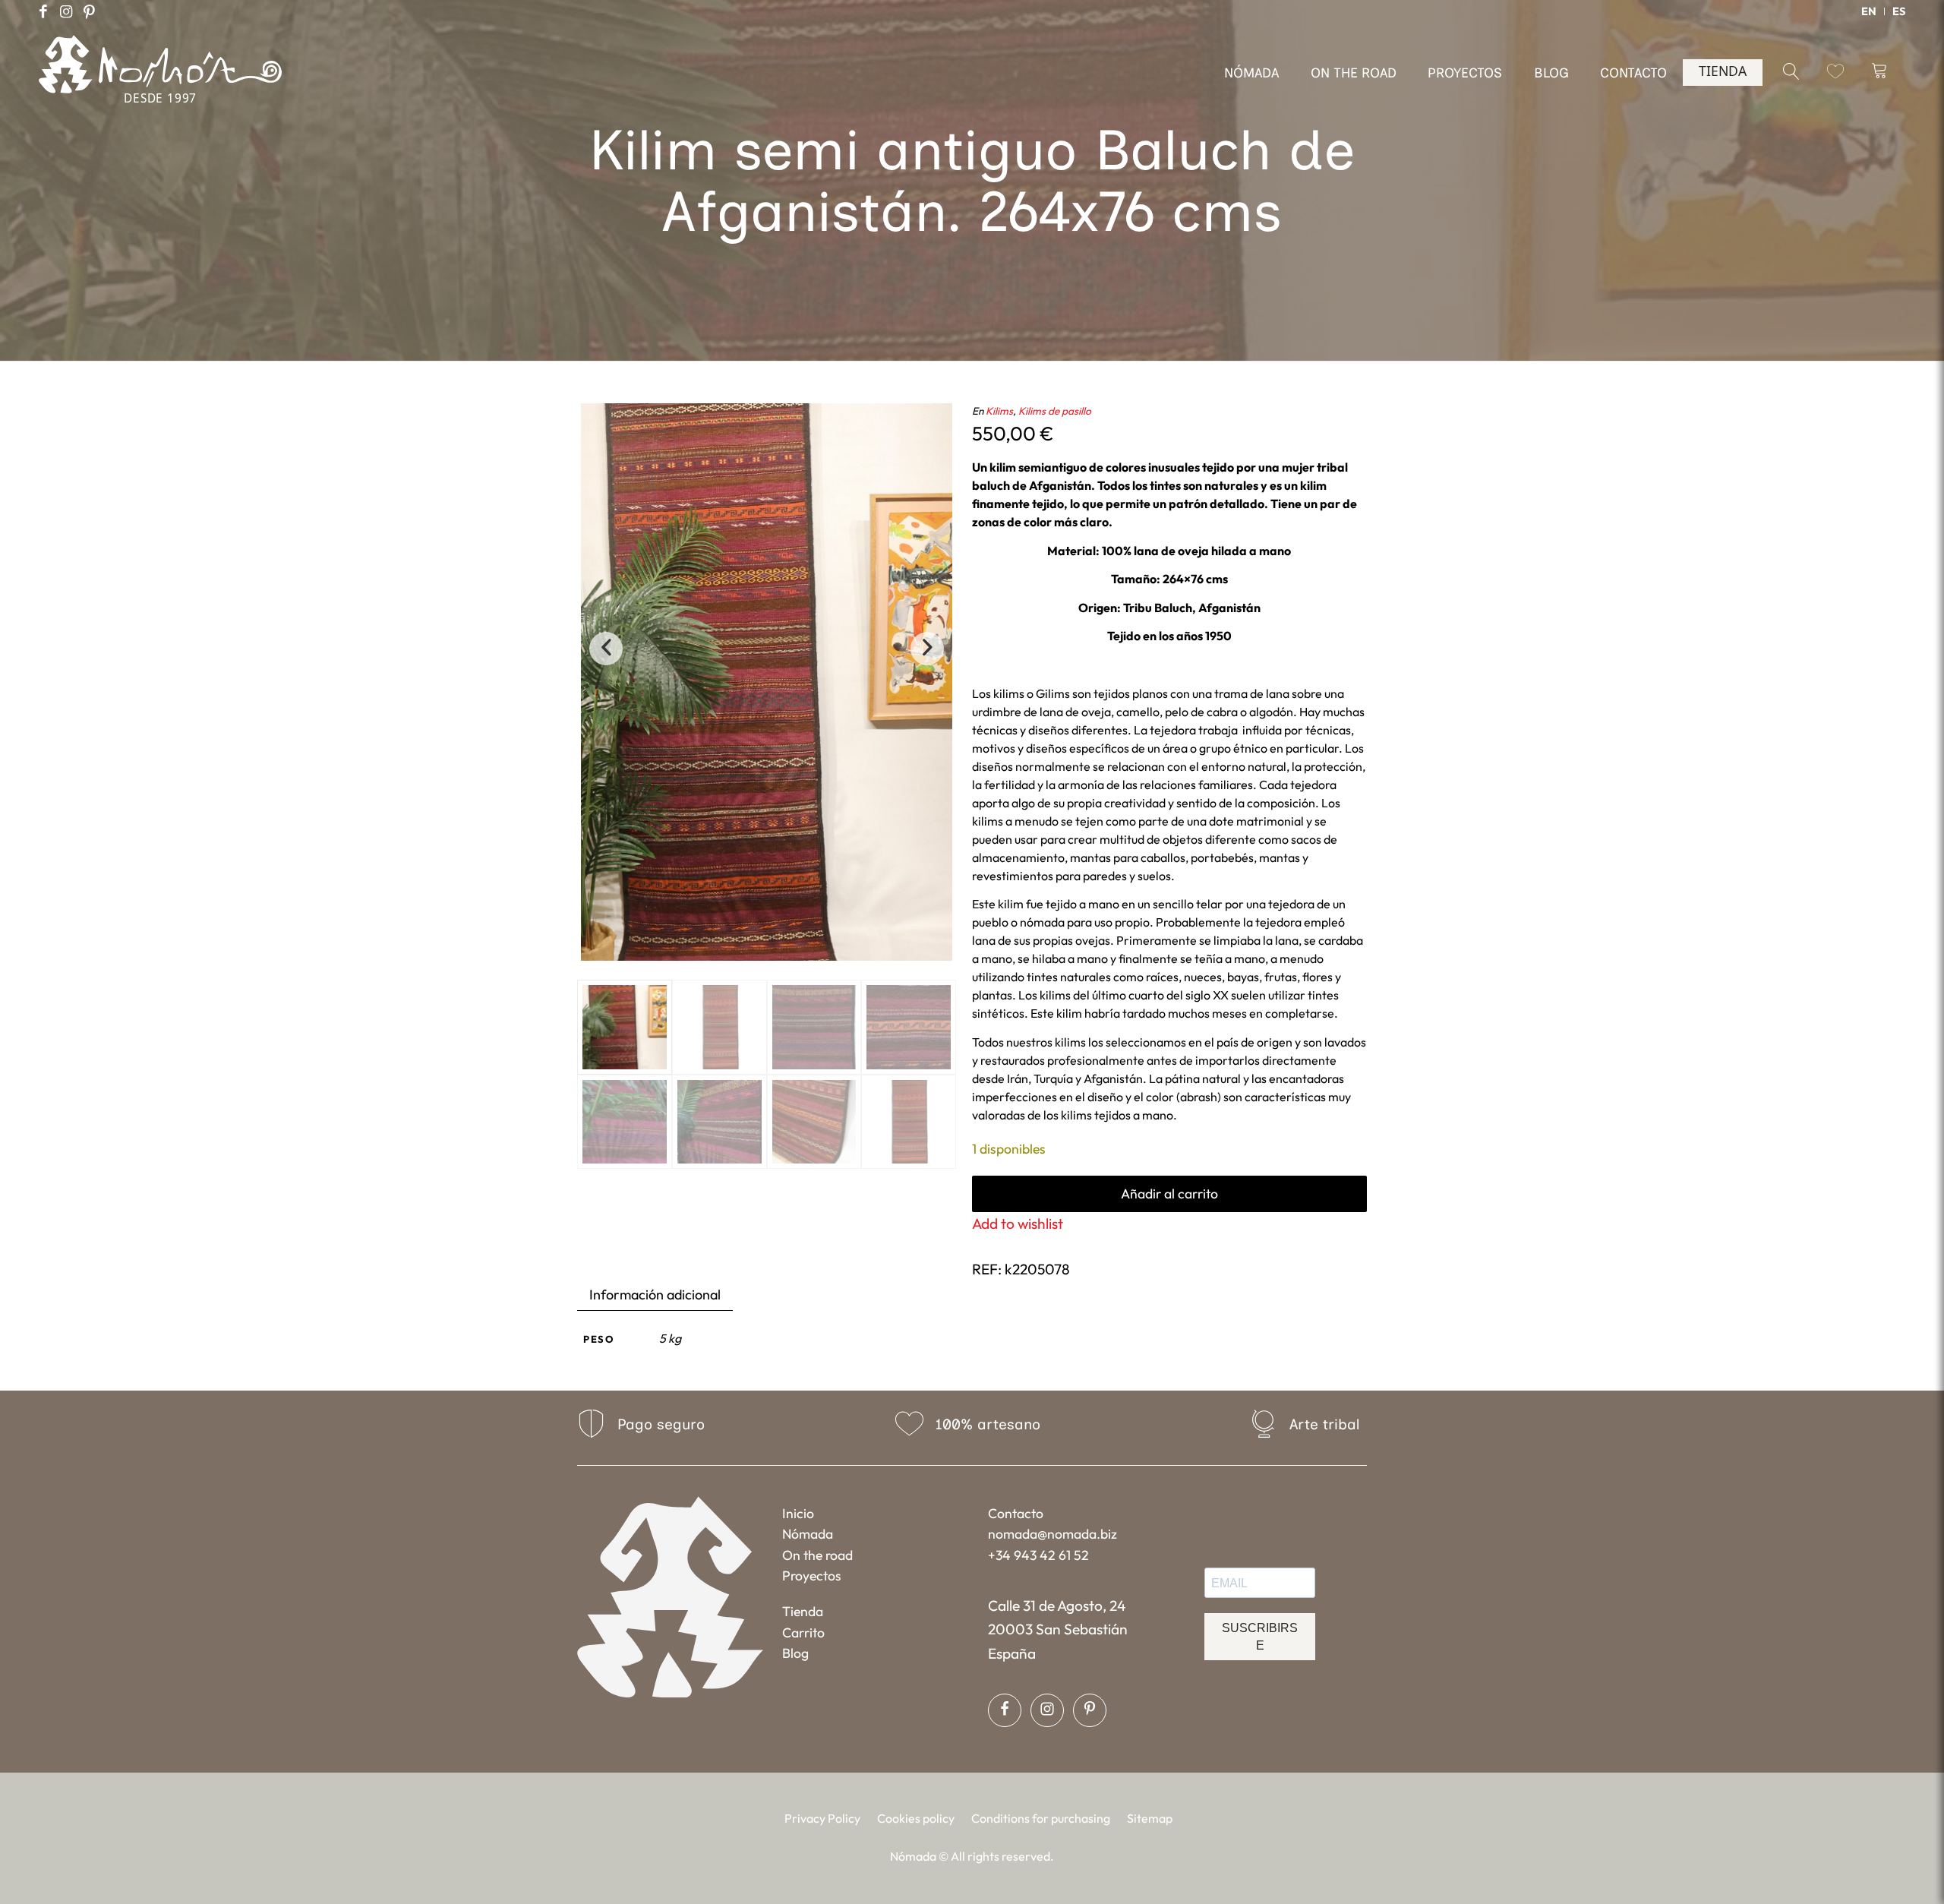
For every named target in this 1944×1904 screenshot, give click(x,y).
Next (927, 649)
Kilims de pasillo (1055, 411)
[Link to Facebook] (43, 11)
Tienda (803, 1611)
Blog (795, 1653)
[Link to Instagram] (66, 11)
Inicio (798, 1513)
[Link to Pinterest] (89, 11)
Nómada (808, 1534)
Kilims (999, 411)
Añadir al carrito (1169, 1194)
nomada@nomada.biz (1052, 1534)
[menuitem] (1869, 11)
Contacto (1016, 1513)
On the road (817, 1555)
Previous (606, 649)
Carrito (803, 1632)
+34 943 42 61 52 (1038, 1555)
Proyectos (812, 1576)
